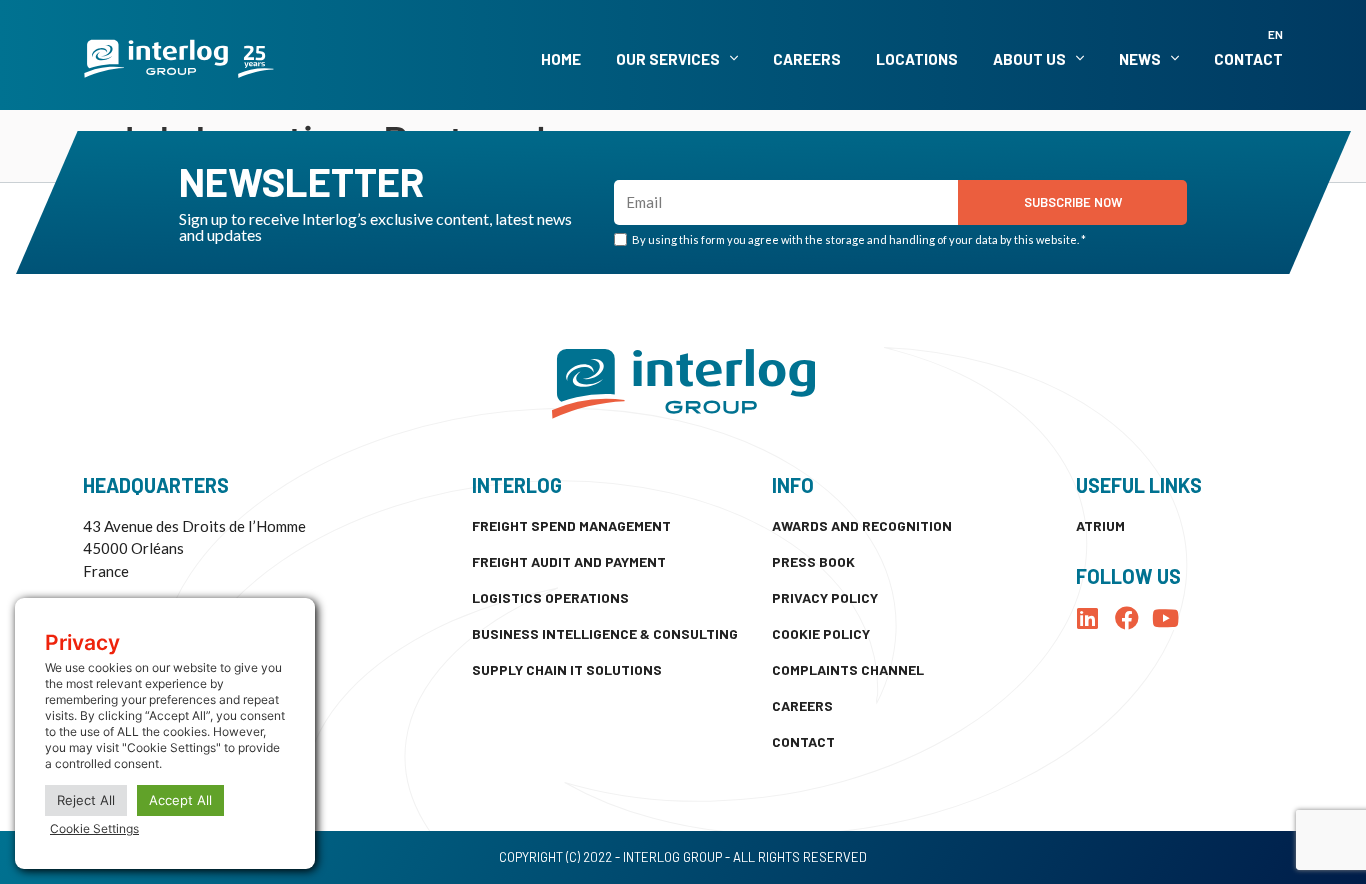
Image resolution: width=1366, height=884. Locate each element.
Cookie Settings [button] (94, 828)
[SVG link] (179, 59)
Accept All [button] (180, 800)
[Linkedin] (1088, 618)
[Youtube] (1166, 618)
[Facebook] (1127, 618)
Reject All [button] (86, 800)
